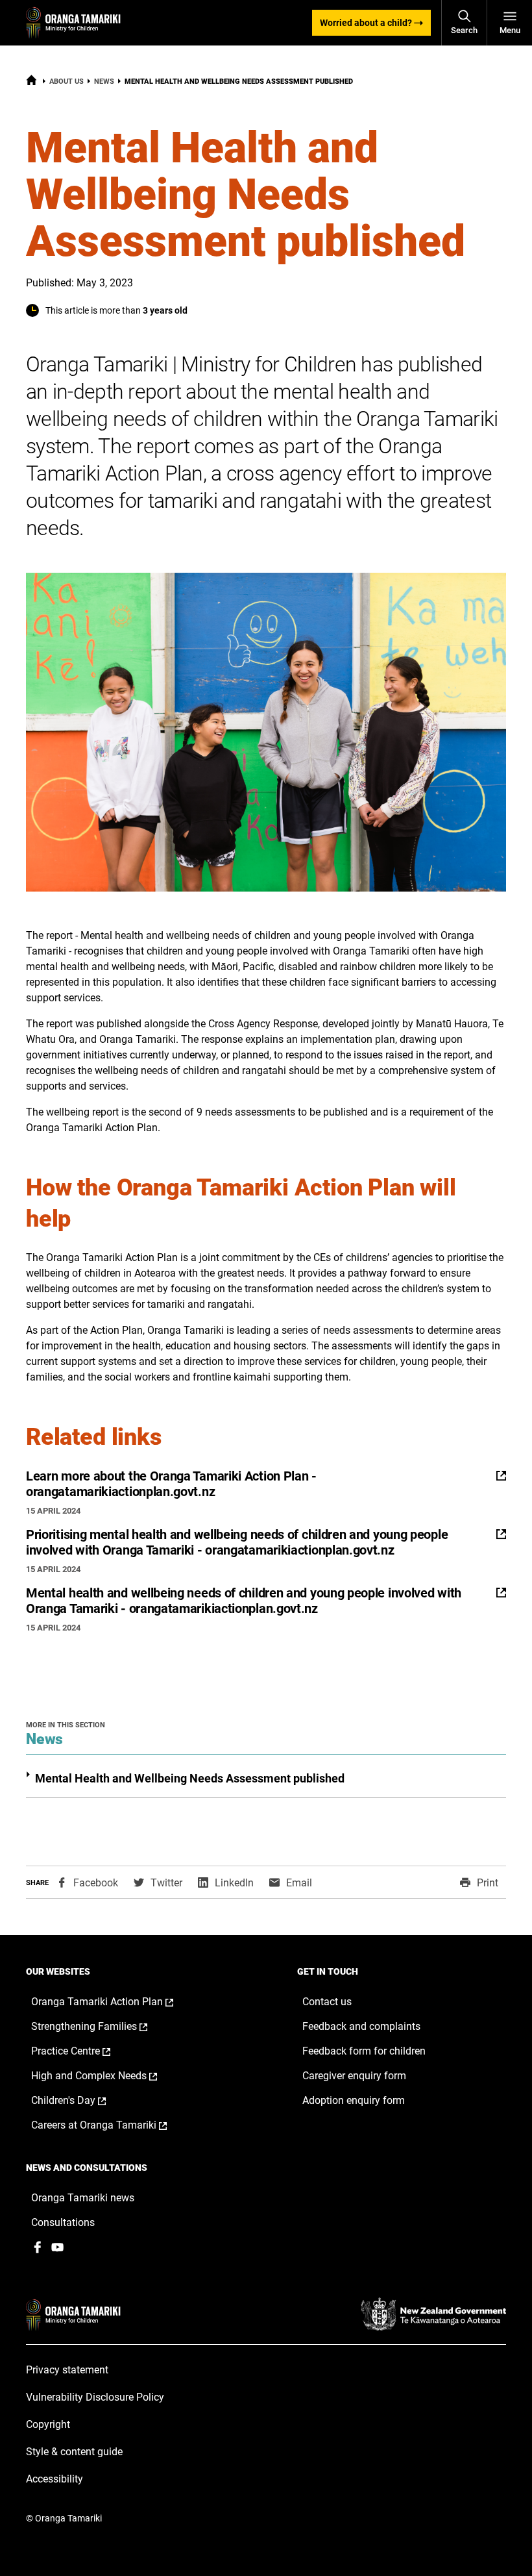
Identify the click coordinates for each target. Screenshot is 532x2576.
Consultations (63, 2222)
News (104, 81)
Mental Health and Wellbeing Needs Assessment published (190, 1778)
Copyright (48, 2424)
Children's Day (82, 2101)
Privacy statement (67, 2370)
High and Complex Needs (108, 2076)
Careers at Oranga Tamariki (113, 2125)
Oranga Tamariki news (83, 2198)
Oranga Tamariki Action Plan (116, 2002)
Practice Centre (84, 2051)
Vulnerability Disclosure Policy (95, 2397)
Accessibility (54, 2479)
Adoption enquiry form (354, 2100)
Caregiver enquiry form (354, 2076)
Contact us (327, 2002)
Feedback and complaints (361, 2026)
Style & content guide (74, 2452)
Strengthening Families (103, 2027)
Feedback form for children (364, 2051)
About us (66, 81)
